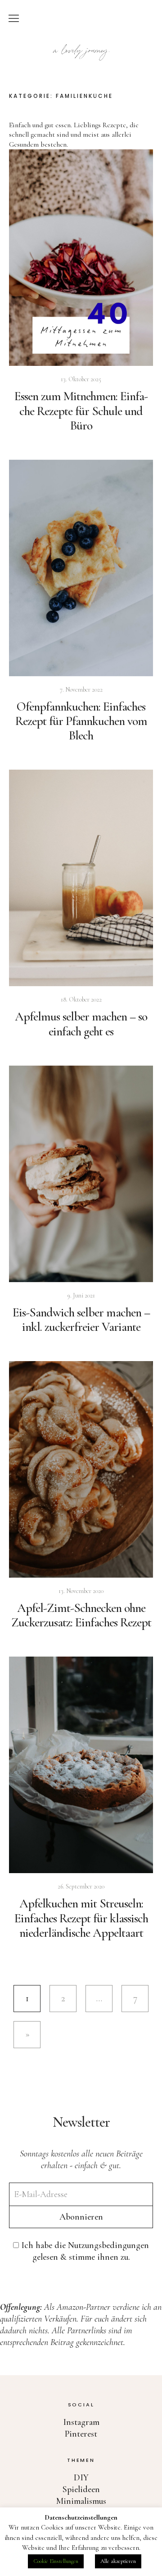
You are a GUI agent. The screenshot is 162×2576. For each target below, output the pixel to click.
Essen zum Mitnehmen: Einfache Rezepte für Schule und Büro (81, 411)
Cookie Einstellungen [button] (56, 2561)
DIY (81, 2478)
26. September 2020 (81, 1886)
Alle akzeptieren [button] (118, 2561)
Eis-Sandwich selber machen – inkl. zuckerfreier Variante (81, 1320)
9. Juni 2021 (81, 1295)
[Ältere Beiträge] (27, 2035)
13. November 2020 (81, 1591)
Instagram (81, 2422)
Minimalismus (81, 2501)
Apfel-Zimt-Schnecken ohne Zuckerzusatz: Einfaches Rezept (81, 1615)
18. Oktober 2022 (81, 999)
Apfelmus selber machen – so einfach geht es (81, 1024)
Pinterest (81, 2434)
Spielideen (81, 2489)
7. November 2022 (81, 690)
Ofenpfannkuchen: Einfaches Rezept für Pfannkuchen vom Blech (81, 721)
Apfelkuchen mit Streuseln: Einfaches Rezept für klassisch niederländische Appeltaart (81, 1918)
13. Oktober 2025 (81, 379)
